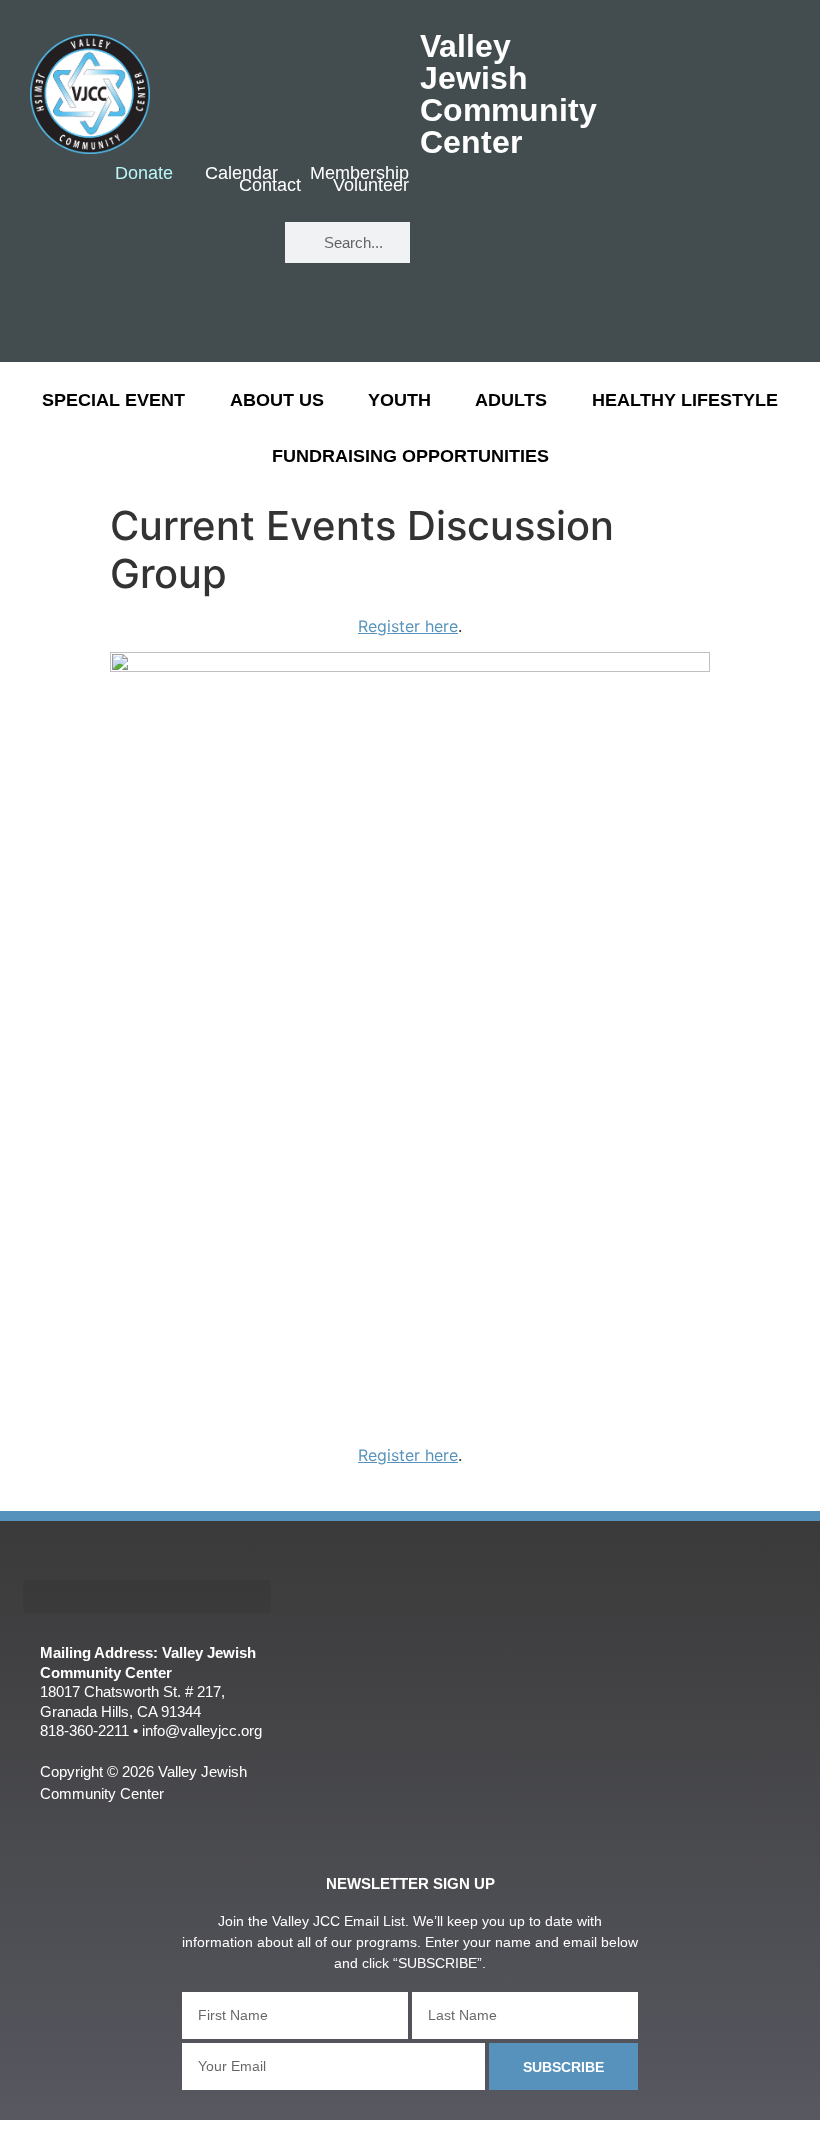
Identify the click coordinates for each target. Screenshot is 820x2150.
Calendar (241, 174)
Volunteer (371, 186)
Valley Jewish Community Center (508, 94)
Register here (408, 626)
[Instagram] (234, 302)
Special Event (113, 400)
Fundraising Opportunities (410, 456)
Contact (270, 186)
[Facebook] (175, 243)
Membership (359, 174)
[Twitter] (234, 243)
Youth (399, 400)
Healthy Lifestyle (685, 400)
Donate (144, 174)
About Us (277, 400)
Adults (511, 400)
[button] (147, 1596)
